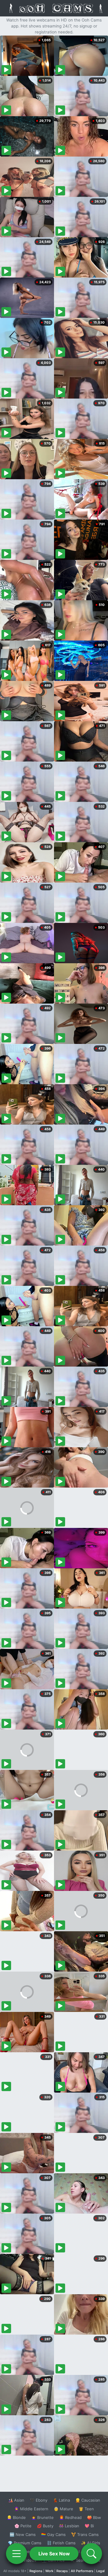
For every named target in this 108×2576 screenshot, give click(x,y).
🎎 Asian (16, 2500)
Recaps (62, 2571)
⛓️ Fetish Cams (61, 2543)
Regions (36, 2571)
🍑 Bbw (94, 2517)
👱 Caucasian (88, 2500)
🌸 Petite (23, 2526)
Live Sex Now (54, 2554)
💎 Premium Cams (25, 2543)
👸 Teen (86, 2509)
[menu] (16, 2554)
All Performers (82, 2571)
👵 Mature (63, 2509)
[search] (91, 2554)
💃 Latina (61, 2500)
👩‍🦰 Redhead (70, 2517)
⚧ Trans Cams (85, 2534)
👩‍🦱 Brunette (42, 2517)
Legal (100, 2571)
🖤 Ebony (39, 2500)
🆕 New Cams (23, 2534)
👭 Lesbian (69, 2526)
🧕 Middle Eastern (31, 2509)
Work (49, 2571)
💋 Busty (45, 2526)
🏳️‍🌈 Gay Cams (53, 2534)
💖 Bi (89, 2526)
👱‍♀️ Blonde (16, 2517)
